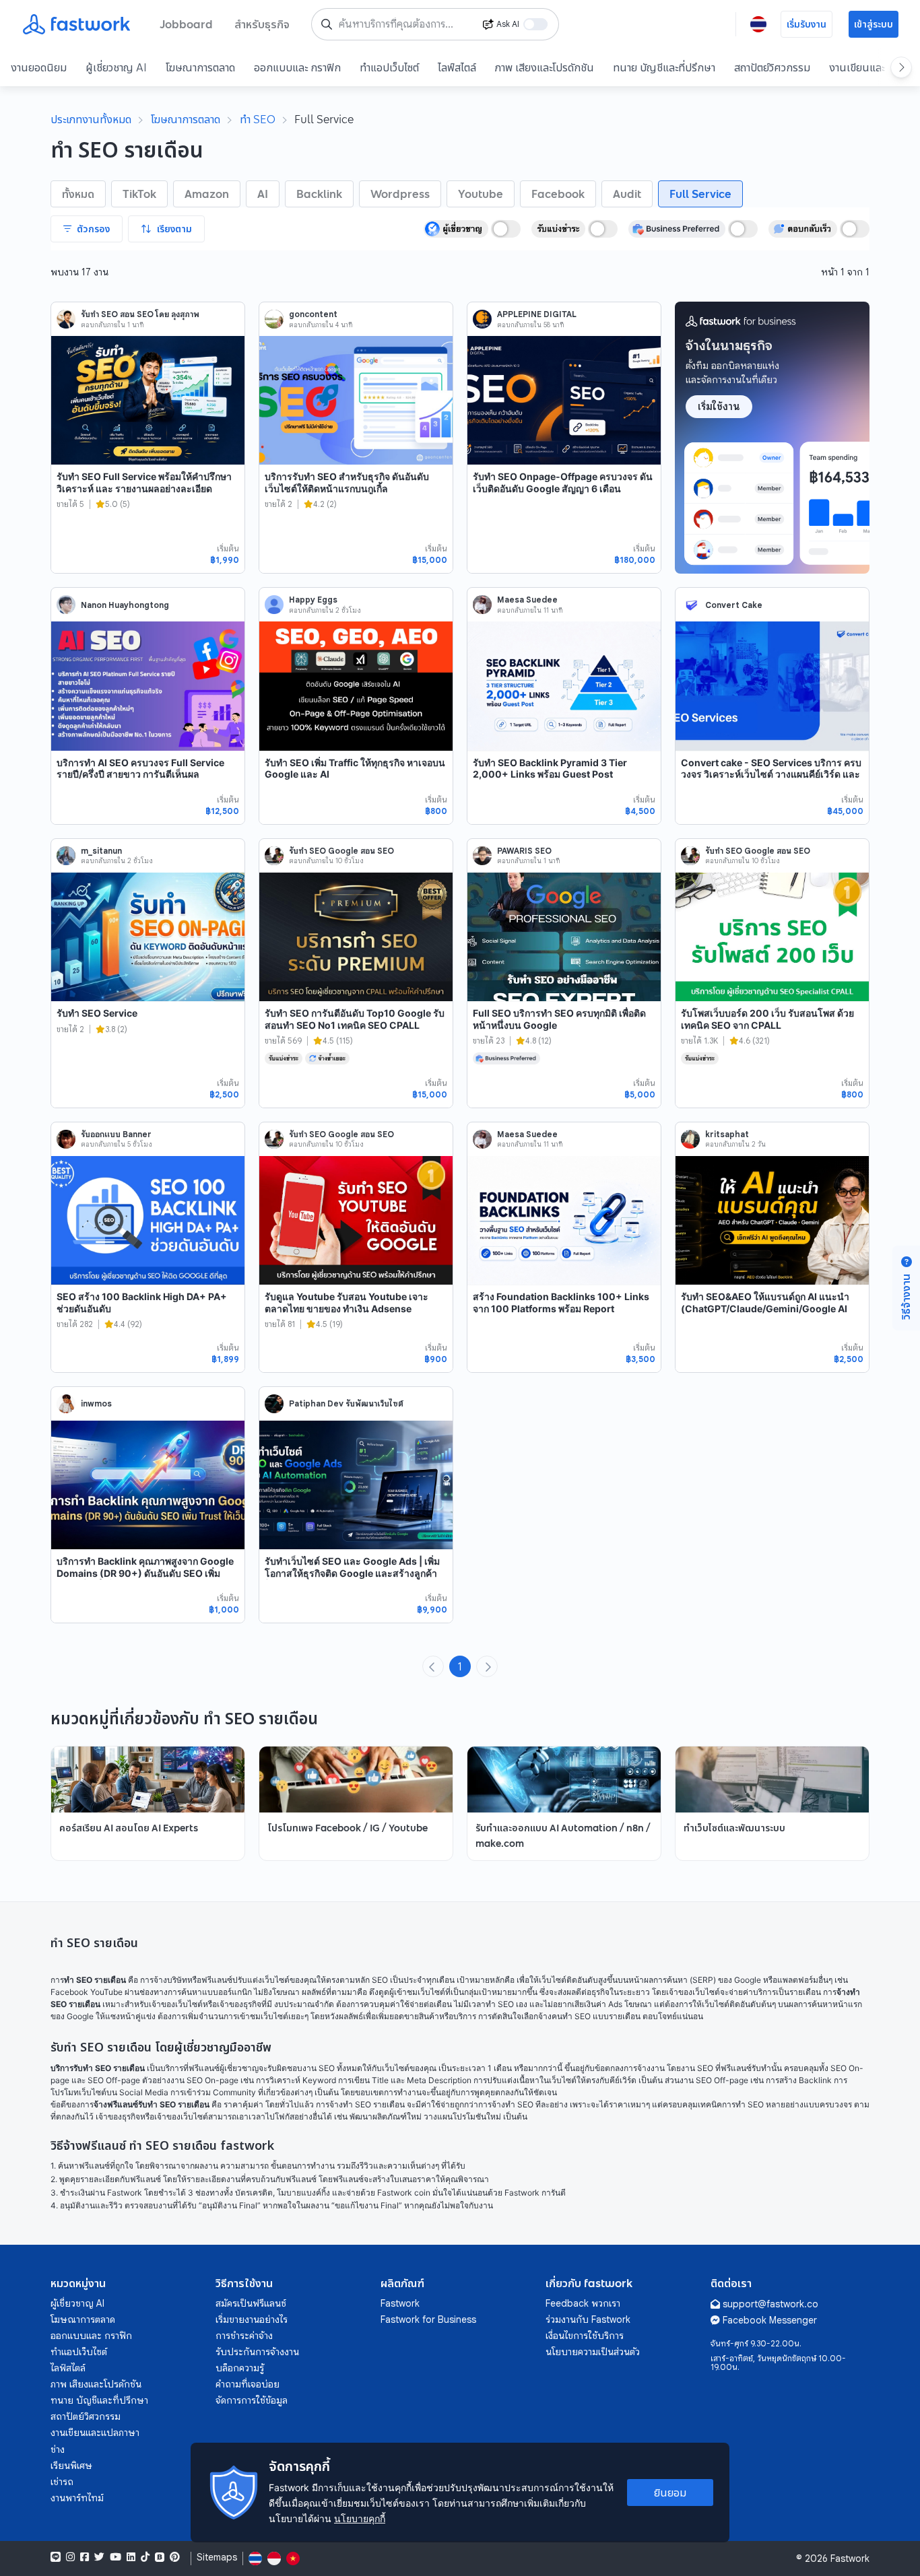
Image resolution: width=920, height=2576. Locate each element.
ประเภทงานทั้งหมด (91, 119)
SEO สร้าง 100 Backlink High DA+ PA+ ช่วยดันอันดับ (142, 1302)
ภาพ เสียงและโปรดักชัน (545, 67)
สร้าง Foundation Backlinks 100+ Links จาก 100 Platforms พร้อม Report (561, 1302)
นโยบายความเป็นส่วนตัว (593, 2352)
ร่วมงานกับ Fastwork (588, 2319)
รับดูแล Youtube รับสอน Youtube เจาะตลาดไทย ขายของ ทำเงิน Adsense (347, 1302)
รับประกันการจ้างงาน (257, 2352)
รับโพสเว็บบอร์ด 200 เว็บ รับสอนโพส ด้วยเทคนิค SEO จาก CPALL (767, 1019)
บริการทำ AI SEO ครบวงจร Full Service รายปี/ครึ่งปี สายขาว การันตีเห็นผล (140, 769)
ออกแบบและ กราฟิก (297, 67)
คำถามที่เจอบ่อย (248, 2384)
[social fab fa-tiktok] (145, 2557)
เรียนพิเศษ (71, 2466)
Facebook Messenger (770, 2320)
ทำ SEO (258, 119)
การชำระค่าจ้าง (244, 2336)
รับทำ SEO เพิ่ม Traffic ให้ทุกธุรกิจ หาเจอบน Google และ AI (355, 769)
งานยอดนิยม (39, 67)
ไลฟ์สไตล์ (457, 67)
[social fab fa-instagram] (70, 2557)
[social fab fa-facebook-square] (85, 2557)
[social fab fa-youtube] (116, 2557)
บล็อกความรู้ (240, 2368)
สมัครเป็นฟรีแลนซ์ (251, 2303)
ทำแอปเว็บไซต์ (389, 67)
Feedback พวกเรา (583, 2303)
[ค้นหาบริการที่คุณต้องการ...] (327, 24)
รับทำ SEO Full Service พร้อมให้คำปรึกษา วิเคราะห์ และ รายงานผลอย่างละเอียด (144, 482)
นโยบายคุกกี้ (360, 2518)
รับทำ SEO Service (97, 1013)
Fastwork (400, 2303)
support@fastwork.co (770, 2304)
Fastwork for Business (428, 2319)
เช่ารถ (62, 2482)
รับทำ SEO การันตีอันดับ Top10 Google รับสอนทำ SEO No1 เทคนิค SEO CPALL (355, 1019)
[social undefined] (160, 2557)
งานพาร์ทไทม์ (77, 2498)
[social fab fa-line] (56, 2557)
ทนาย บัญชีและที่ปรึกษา (664, 67)
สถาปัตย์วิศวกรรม (772, 67)
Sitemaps (217, 2557)
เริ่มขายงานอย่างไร (252, 2319)
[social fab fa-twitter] (99, 2557)
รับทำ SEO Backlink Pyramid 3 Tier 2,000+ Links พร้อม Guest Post (550, 769)
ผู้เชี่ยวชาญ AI (116, 67)
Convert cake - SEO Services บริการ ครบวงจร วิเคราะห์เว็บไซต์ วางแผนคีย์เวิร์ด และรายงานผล (771, 774)
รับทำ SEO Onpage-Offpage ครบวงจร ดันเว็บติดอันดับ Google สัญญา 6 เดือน (563, 482)
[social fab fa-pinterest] (175, 2557)
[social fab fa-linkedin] (131, 2557)
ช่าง (58, 2449)
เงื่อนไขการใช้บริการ (585, 2336)
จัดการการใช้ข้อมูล (252, 2400)
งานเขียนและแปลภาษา (95, 2433)
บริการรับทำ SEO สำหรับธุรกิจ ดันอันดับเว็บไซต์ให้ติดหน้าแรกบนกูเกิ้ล (347, 482)
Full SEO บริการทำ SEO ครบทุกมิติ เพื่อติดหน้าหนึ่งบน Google (559, 1019)
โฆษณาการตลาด (200, 67)
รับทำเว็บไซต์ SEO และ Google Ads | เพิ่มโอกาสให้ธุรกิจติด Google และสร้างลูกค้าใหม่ (352, 1573)
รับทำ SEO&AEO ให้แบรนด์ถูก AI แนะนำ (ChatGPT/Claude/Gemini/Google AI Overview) (765, 1308)
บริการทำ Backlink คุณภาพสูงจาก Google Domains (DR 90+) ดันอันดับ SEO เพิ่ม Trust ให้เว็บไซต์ (145, 1573)
